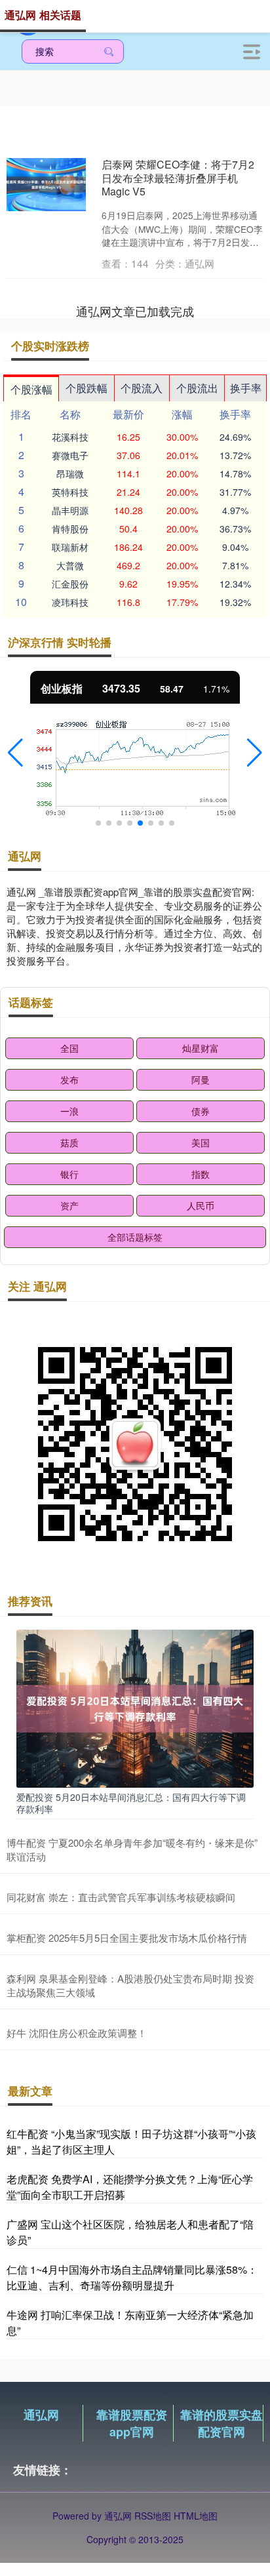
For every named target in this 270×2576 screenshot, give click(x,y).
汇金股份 (70, 584)
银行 (69, 1174)
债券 (201, 1111)
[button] (15, 753)
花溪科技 (70, 437)
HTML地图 (196, 2516)
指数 (201, 1174)
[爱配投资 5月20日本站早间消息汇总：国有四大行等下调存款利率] (135, 1707)
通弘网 (41, 2415)
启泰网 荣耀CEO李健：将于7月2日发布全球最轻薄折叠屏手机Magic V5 (178, 178)
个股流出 (197, 388)
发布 (69, 1079)
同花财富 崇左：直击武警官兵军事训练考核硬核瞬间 (121, 1897)
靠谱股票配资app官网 (132, 2423)
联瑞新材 (70, 547)
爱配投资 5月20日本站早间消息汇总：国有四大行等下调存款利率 (131, 1803)
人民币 (201, 1205)
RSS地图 (153, 2516)
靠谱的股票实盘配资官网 (222, 2423)
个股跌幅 (87, 388)
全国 (69, 1048)
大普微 (70, 565)
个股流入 (142, 388)
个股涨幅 (31, 389)
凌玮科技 (70, 602)
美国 (201, 1142)
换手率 (246, 388)
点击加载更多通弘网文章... (135, 311)
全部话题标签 (135, 1237)
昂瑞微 (70, 473)
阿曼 (201, 1079)
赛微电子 (70, 455)
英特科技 (70, 492)
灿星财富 (201, 1048)
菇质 (69, 1142)
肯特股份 (70, 529)
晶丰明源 (70, 510)
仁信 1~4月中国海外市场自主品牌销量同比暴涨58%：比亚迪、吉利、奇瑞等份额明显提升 (132, 2277)
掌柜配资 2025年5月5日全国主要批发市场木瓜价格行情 (127, 1938)
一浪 (69, 1111)
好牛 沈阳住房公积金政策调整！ (77, 2033)
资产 (69, 1205)
